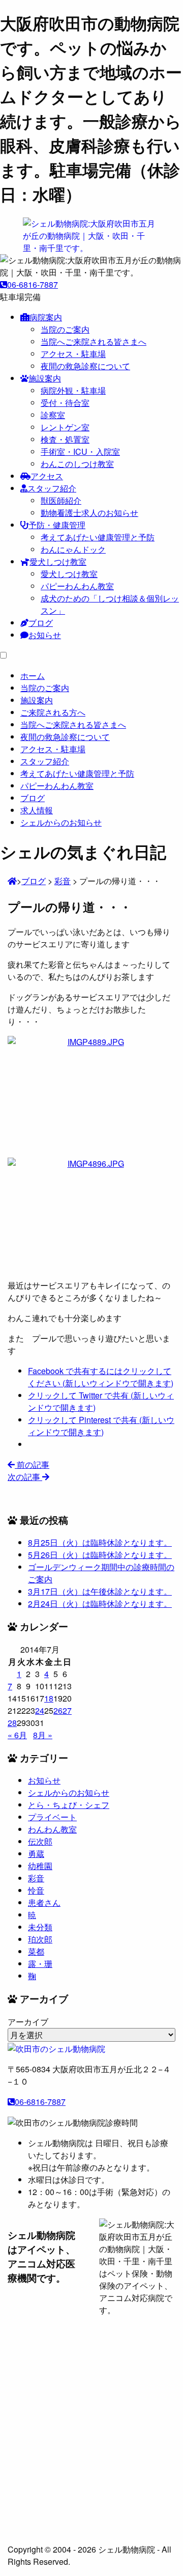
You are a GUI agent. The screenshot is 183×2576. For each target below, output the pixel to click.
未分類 (40, 1927)
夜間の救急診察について (85, 366)
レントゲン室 (65, 427)
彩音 (36, 1878)
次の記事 (25, 1477)
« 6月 (17, 1735)
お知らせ (45, 635)
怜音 (36, 1890)
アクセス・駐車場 (73, 354)
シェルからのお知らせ (69, 1792)
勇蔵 (36, 1854)
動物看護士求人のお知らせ (89, 513)
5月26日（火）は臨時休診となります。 (100, 1555)
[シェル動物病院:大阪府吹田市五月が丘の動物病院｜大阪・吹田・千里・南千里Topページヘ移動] (12, 881)
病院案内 (46, 317)
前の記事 (32, 1464)
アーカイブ (28, 2022)
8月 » (43, 1735)
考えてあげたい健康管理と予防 (98, 537)
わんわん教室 (52, 1829)
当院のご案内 (65, 329)
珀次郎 (40, 1939)
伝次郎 (40, 1841)
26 (58, 1710)
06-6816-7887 (33, 284)
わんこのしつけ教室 (77, 464)
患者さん (44, 1902)
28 (12, 1723)
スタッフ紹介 (52, 488)
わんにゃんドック (73, 549)
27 (67, 1710)
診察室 (53, 415)
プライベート (52, 1817)
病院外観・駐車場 (73, 390)
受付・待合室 (65, 403)
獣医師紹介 (61, 500)
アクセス (47, 476)
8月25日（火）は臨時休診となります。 (100, 1542)
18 (49, 1698)
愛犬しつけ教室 (58, 561)
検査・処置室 (65, 439)
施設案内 (45, 378)
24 (40, 1710)
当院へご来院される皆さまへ (94, 341)
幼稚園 (40, 1866)
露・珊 (40, 1964)
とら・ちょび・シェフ (69, 1805)
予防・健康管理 (57, 525)
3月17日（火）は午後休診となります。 (100, 1591)
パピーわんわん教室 (77, 586)
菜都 (36, 1951)
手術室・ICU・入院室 (80, 451)
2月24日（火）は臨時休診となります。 (100, 1604)
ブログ (41, 623)
